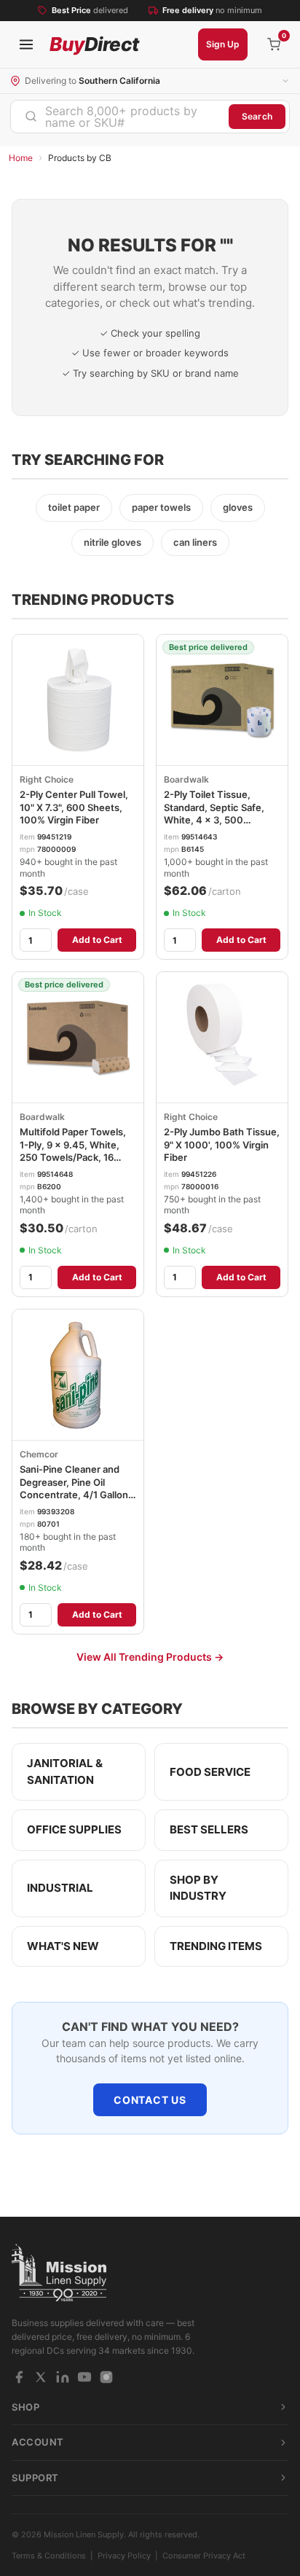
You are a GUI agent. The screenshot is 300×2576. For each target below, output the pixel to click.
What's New (63, 1946)
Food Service (210, 1772)
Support (35, 2478)
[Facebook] (19, 2377)
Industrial (60, 1888)
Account (38, 2442)
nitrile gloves (112, 542)
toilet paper (74, 507)
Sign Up (223, 44)
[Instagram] (106, 2377)
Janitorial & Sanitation (65, 1772)
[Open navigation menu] (26, 44)
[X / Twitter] (41, 2377)
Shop (25, 2407)
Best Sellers (209, 1829)
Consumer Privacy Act (204, 2556)
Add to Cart (97, 940)
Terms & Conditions (49, 2556)
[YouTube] (84, 2377)
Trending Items (216, 1946)
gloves (238, 507)
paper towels (161, 507)
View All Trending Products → (150, 1657)
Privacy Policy (124, 2556)
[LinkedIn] (63, 2377)
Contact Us (150, 2100)
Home (21, 158)
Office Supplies (74, 1829)
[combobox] (120, 117)
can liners (195, 542)
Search (257, 116)
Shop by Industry (198, 1888)
